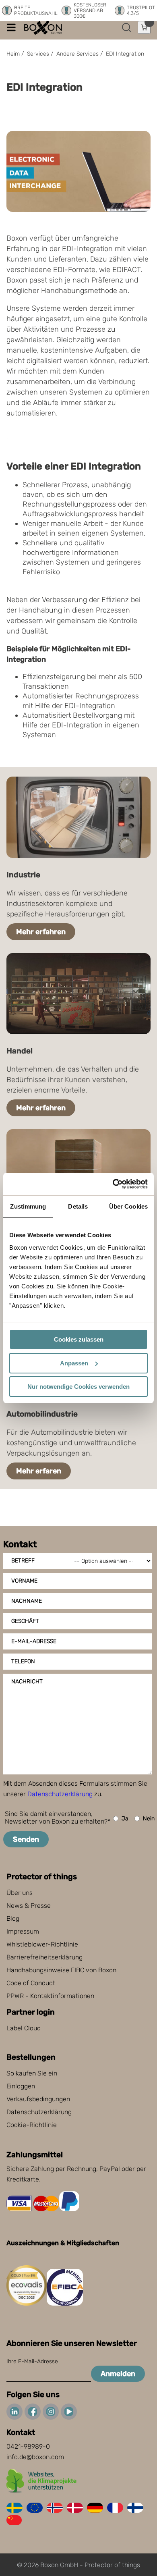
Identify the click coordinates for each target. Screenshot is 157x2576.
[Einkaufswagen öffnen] (144, 27)
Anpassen (74, 1363)
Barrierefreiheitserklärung (44, 1957)
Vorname (24, 1581)
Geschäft (25, 1621)
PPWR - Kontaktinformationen (50, 1996)
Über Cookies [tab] (128, 1206)
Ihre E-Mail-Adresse (32, 2361)
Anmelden (118, 2374)
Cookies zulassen (79, 1339)
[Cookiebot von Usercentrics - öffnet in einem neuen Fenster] (113, 1184)
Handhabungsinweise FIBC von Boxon (61, 1970)
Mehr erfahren (41, 932)
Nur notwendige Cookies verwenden (78, 1387)
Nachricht (27, 1682)
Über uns (20, 1893)
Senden (26, 1839)
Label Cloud (24, 2028)
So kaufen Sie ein (32, 2073)
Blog (13, 1918)
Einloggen (21, 2086)
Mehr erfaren (39, 1471)
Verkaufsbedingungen (38, 2099)
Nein (149, 1819)
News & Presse (29, 1906)
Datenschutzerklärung (60, 1794)
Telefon (23, 1661)
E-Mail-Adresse (34, 1641)
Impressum (23, 1931)
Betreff (23, 1561)
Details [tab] (78, 1206)
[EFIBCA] (65, 2303)
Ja (125, 1819)
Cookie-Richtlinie (32, 2125)
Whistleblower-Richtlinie (42, 1944)
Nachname (27, 1601)
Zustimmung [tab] (28, 1206)
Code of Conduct (31, 1983)
